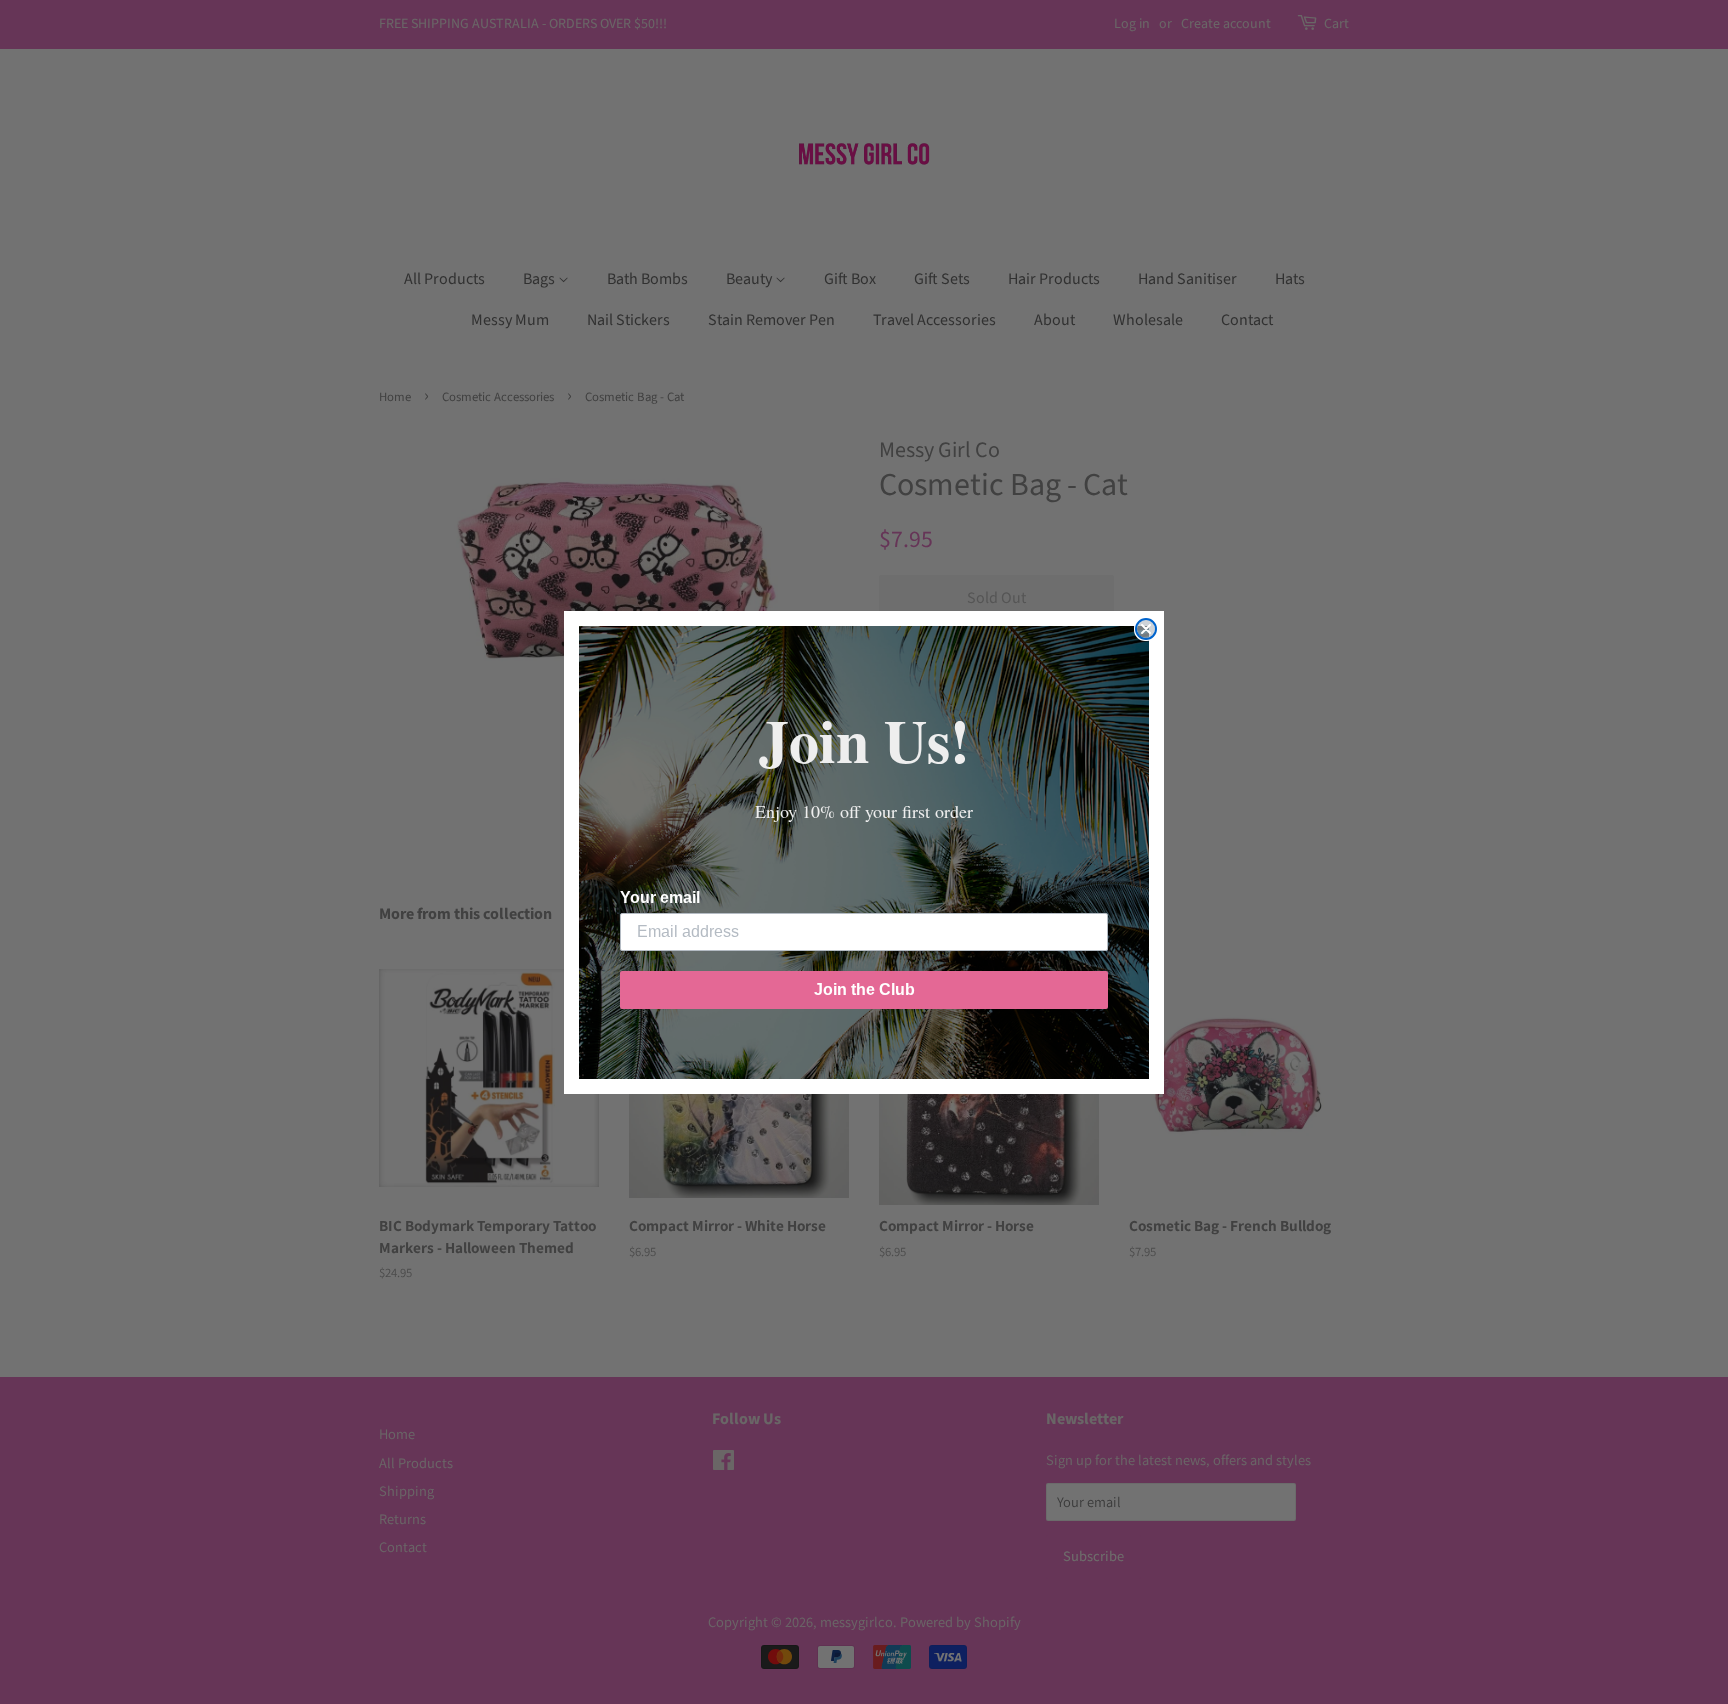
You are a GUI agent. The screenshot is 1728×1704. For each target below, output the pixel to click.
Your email (660, 897)
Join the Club (864, 989)
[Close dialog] (1146, 629)
